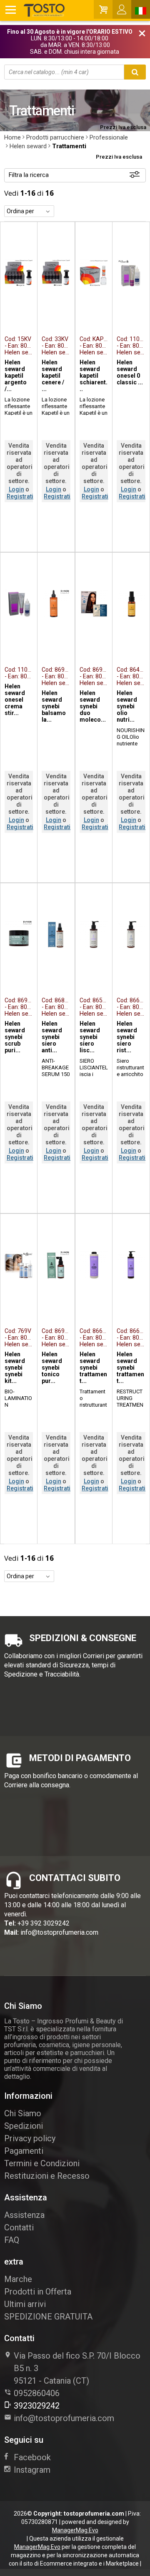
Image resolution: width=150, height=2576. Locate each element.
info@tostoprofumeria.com (59, 1932)
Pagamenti (24, 2151)
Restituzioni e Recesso (47, 2176)
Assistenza (24, 2215)
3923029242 (37, 2406)
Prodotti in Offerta (38, 2292)
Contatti (19, 2227)
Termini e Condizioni (42, 2163)
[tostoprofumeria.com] (35, 10)
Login (16, 489)
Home (12, 137)
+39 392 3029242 (44, 1923)
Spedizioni (24, 2126)
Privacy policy (30, 2138)
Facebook (32, 2457)
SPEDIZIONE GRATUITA (48, 2317)
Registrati (20, 496)
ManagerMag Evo (75, 2530)
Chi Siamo (23, 2113)
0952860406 (37, 2393)
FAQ (12, 2240)
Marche (18, 2279)
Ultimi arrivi (25, 2304)
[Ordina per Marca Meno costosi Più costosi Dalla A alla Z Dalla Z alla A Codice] (29, 211)
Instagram (32, 2470)
